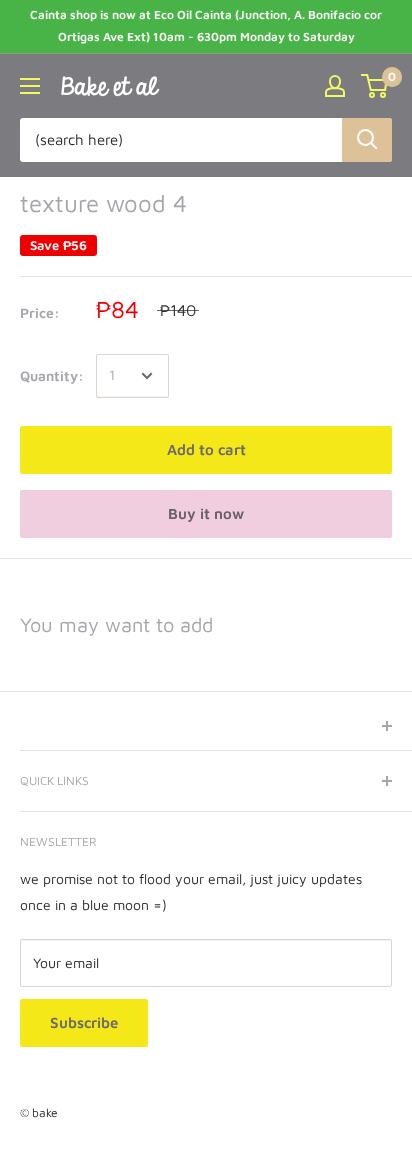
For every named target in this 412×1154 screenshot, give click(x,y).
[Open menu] (30, 86)
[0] (375, 86)
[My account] (335, 86)
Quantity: (52, 375)
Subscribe (84, 1022)
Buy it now (206, 513)
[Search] (367, 140)
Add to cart (206, 449)
